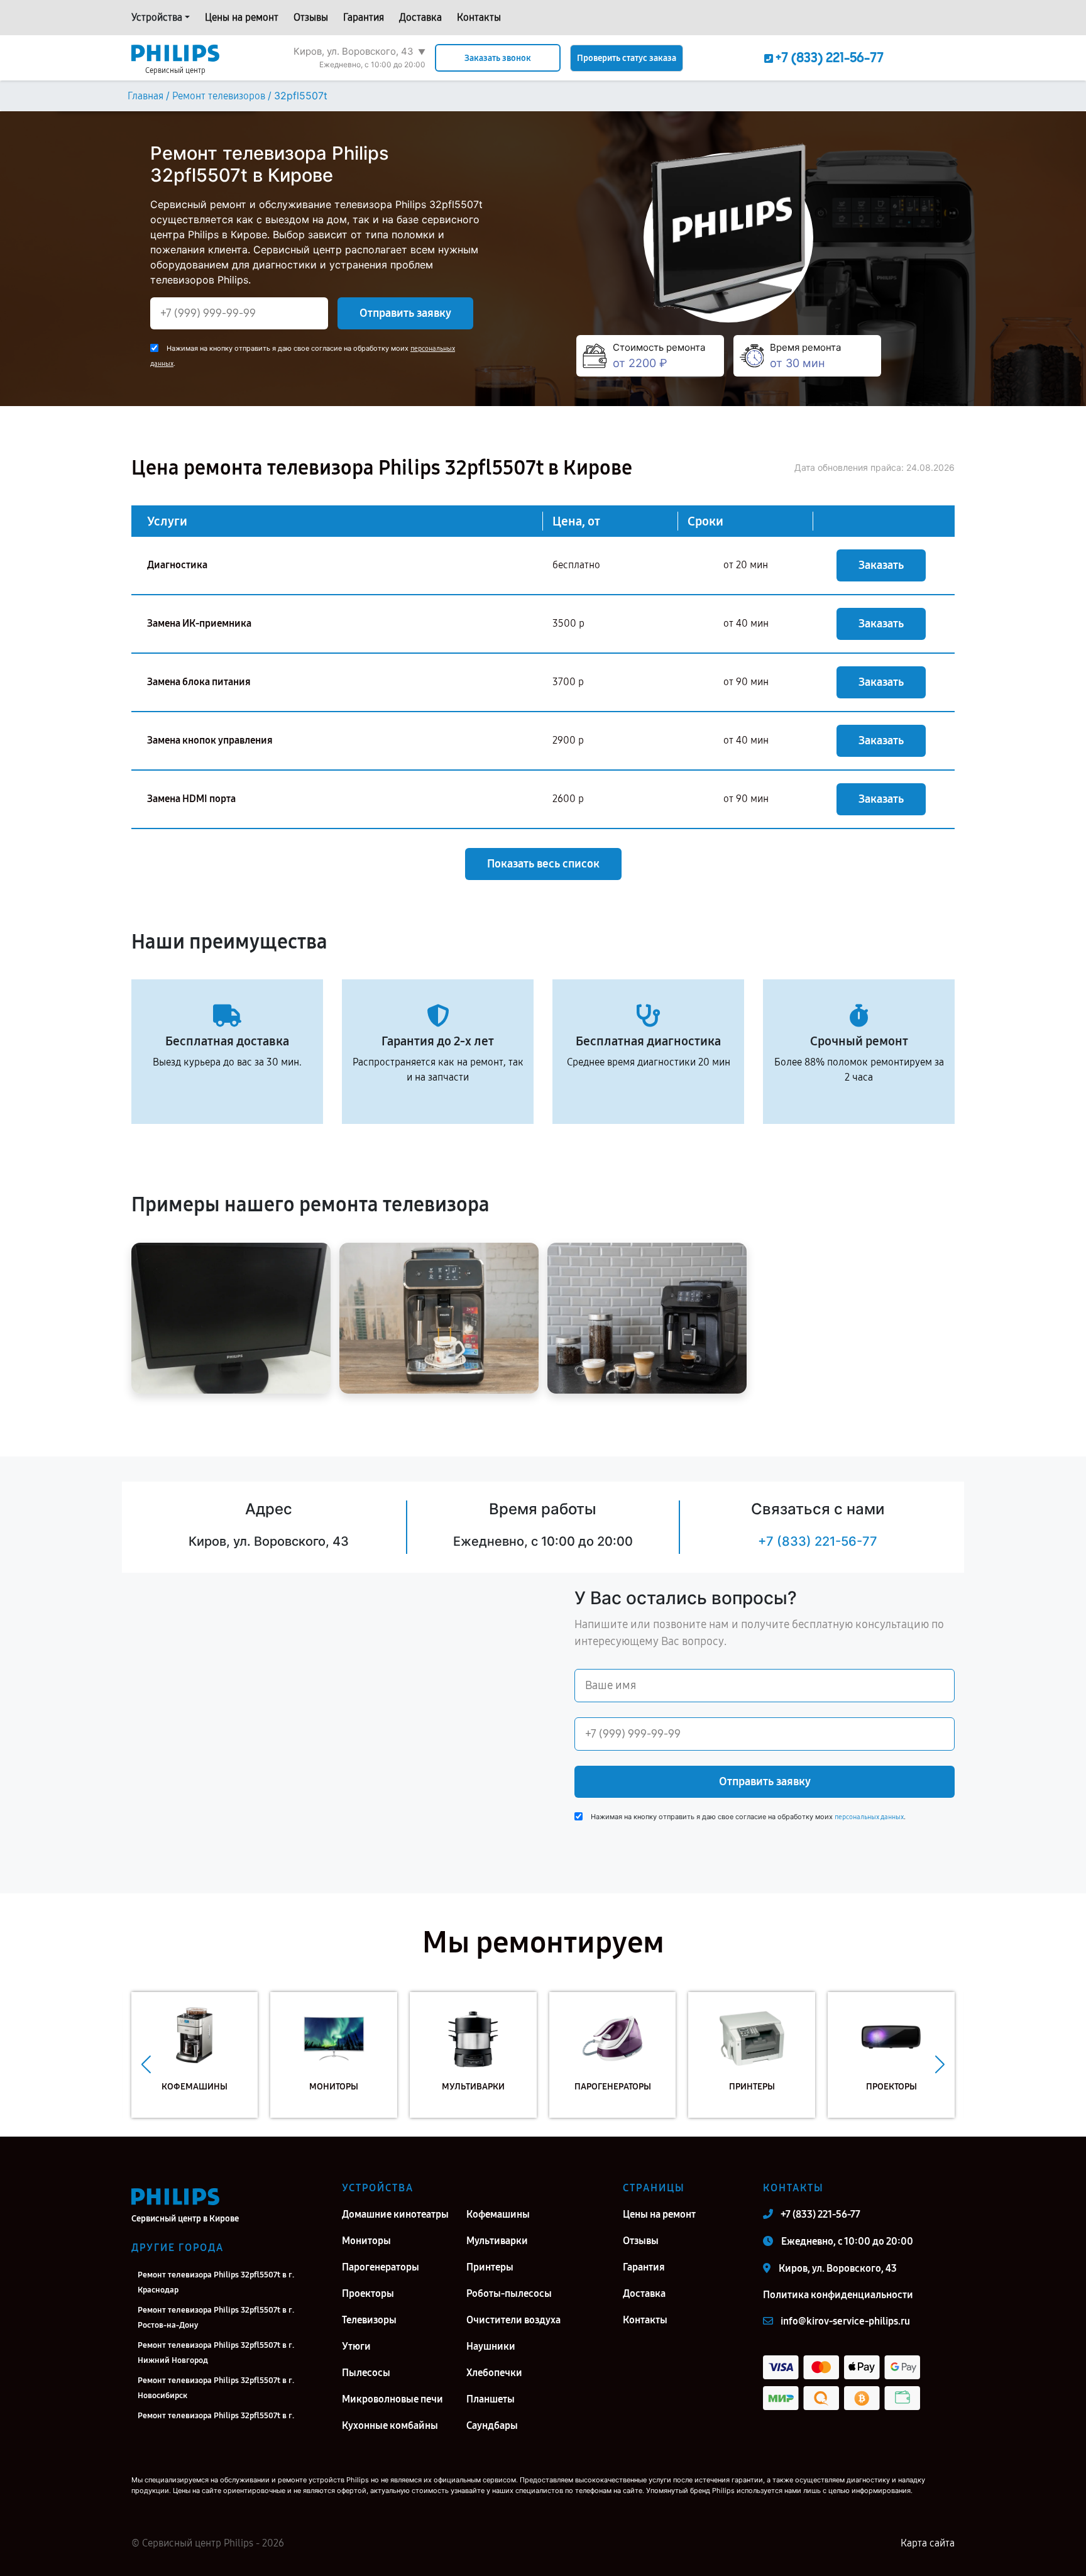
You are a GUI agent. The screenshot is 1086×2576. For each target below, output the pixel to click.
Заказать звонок (498, 58)
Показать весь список (543, 864)
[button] (146, 2064)
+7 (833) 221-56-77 (818, 1541)
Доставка (420, 17)
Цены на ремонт (242, 17)
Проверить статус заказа (627, 58)
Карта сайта (928, 2543)
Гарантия (364, 17)
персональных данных (869, 1817)
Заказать (881, 565)
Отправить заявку (405, 313)
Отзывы (311, 17)
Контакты (479, 17)
